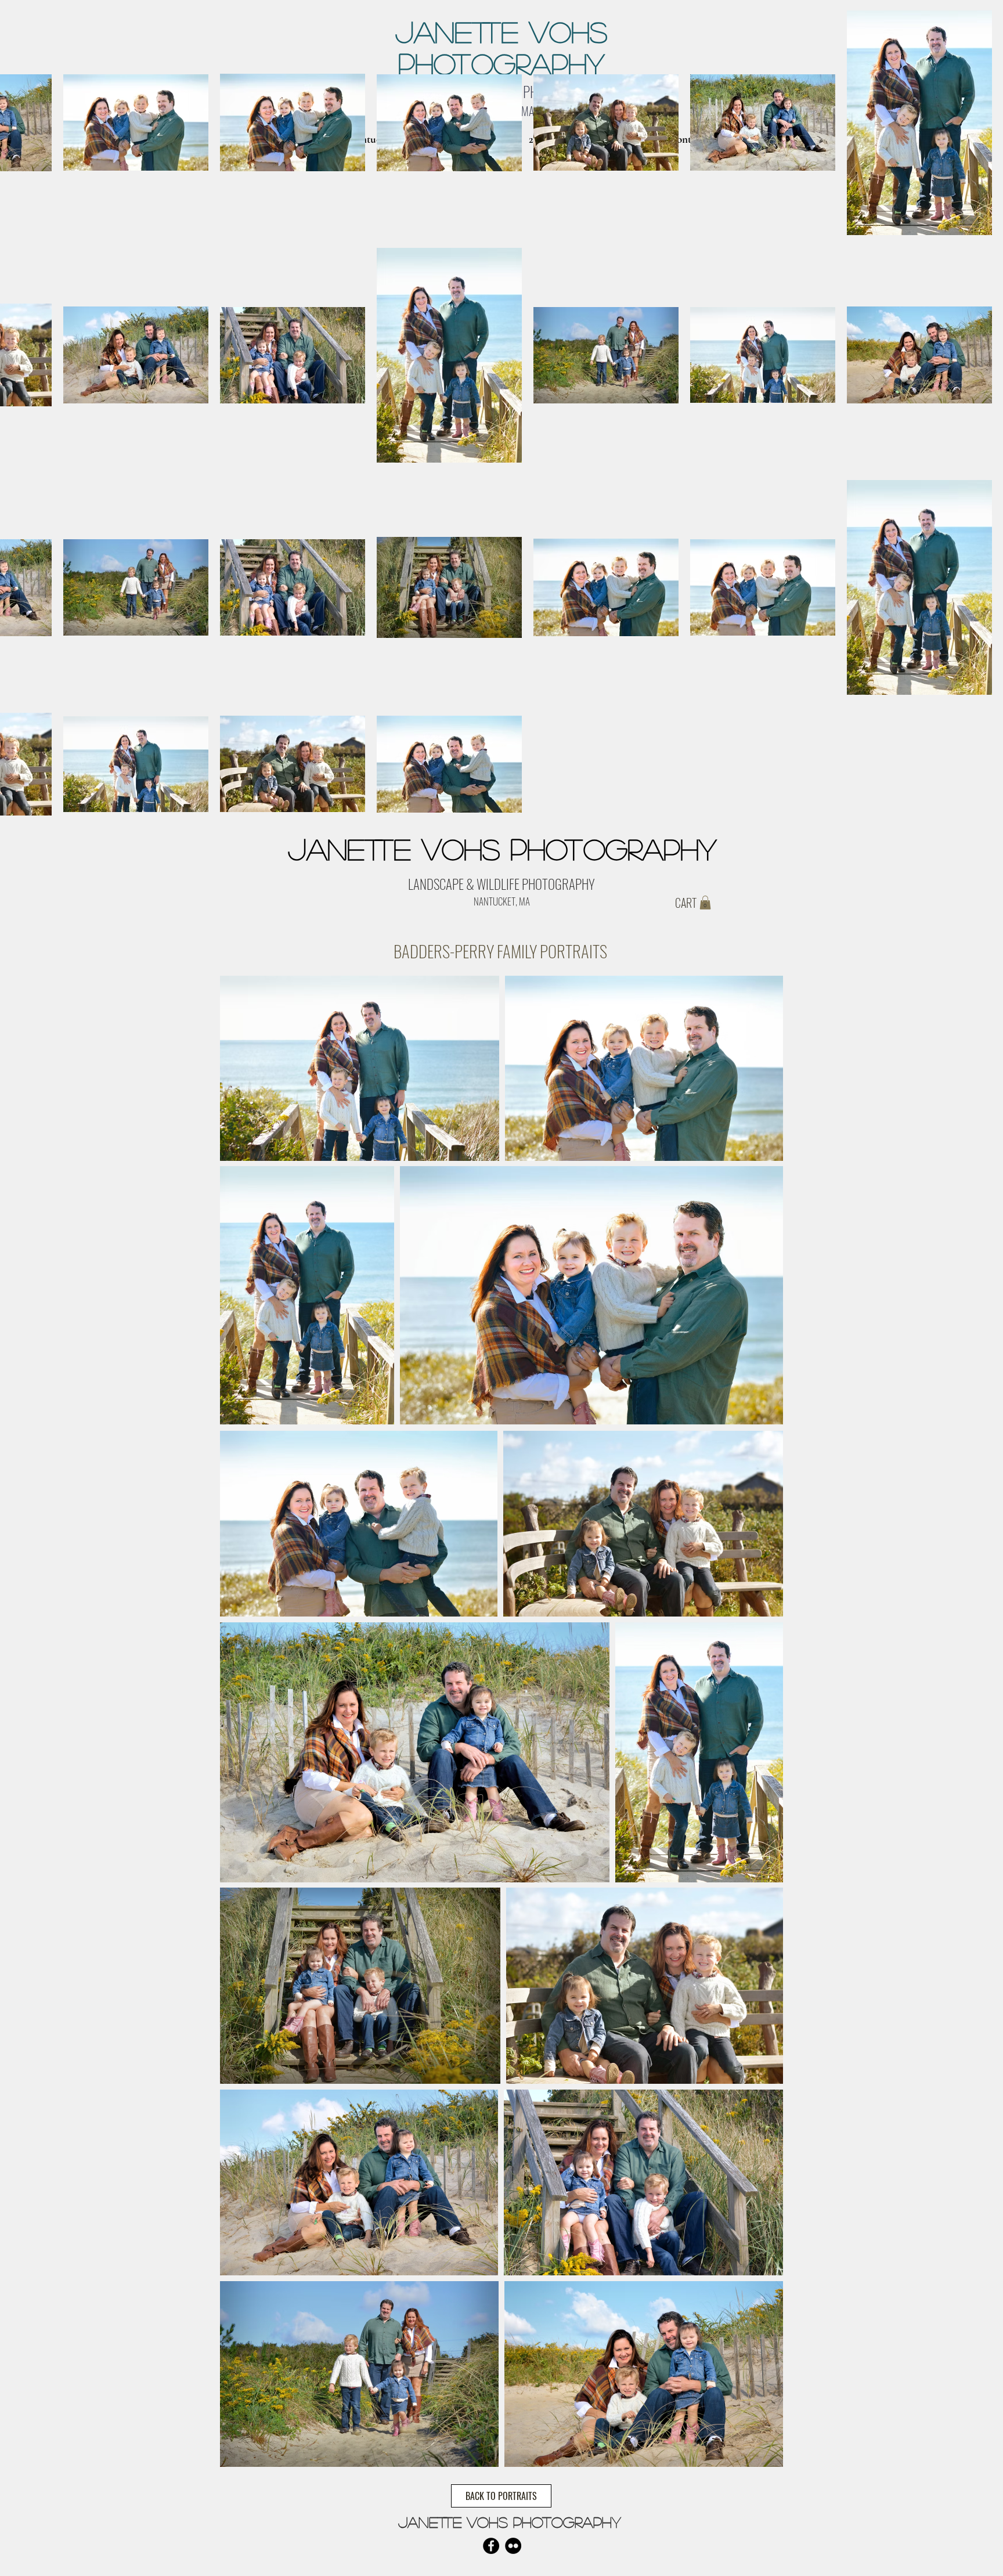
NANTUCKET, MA (502, 901)
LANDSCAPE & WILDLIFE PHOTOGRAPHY (501, 884)
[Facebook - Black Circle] (491, 2546)
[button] (705, 903)
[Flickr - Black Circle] (513, 2546)
